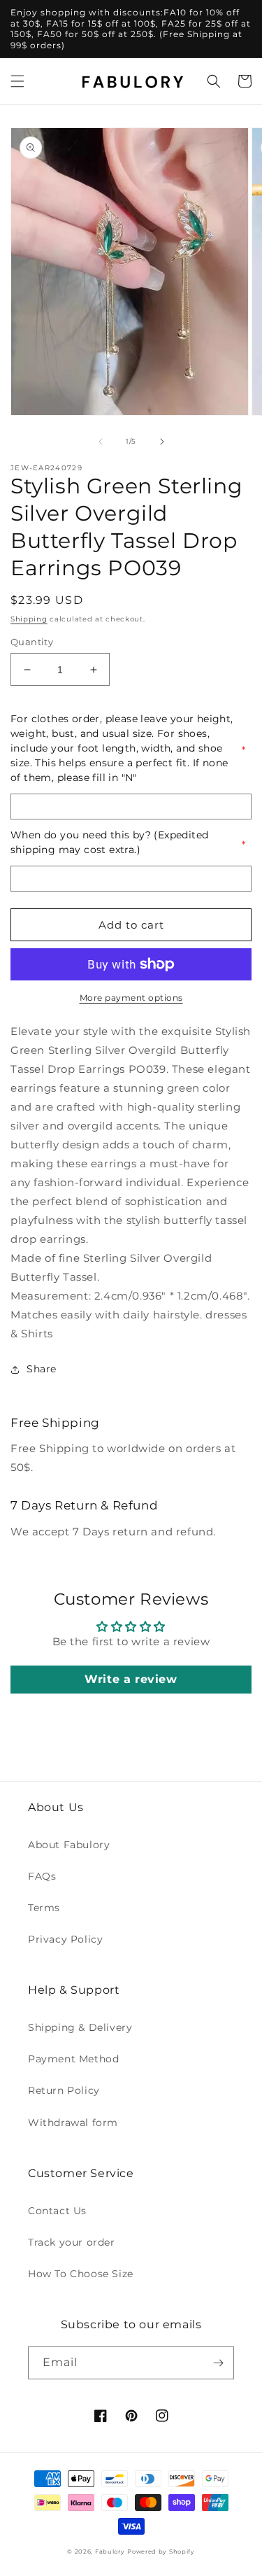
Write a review (131, 1679)
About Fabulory (69, 1845)
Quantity (32, 642)
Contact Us (57, 2211)
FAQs (42, 1876)
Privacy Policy (65, 1939)
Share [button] (42, 1369)
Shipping (29, 619)
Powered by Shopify (161, 2552)
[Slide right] (162, 442)
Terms (44, 1908)
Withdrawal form (73, 2123)
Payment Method (73, 2059)
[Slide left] (101, 442)
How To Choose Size (81, 2274)
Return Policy (64, 2090)
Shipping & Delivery (80, 2027)
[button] (17, 81)
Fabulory (110, 2552)
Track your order (72, 2242)
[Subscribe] (218, 2363)
